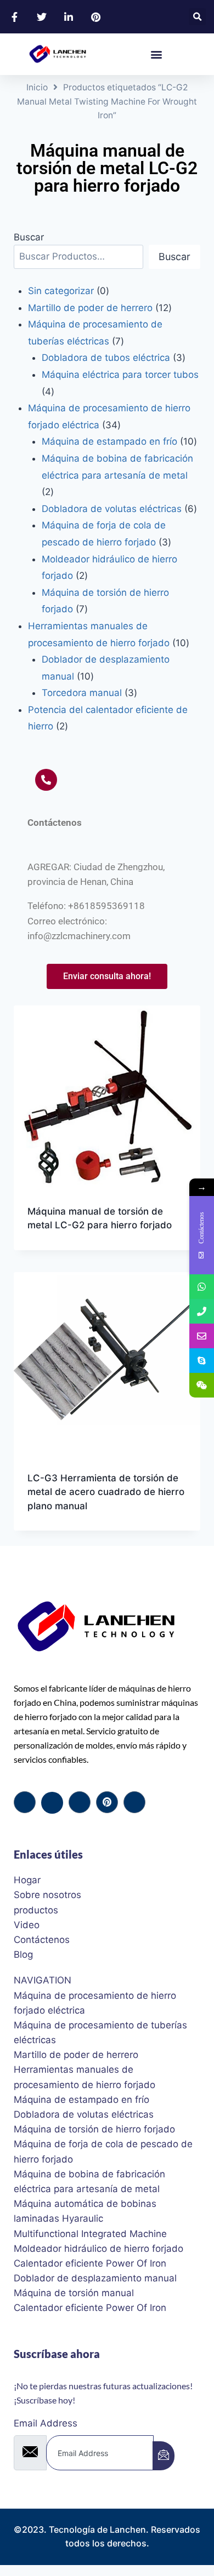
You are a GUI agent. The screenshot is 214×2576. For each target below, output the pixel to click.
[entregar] (164, 2456)
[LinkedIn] (80, 1802)
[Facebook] (25, 1802)
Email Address (46, 2423)
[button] (197, 17)
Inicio (37, 87)
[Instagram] (134, 1802)
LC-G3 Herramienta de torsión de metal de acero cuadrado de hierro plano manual (106, 1492)
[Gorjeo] (52, 1803)
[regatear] (107, 1802)
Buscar (29, 237)
